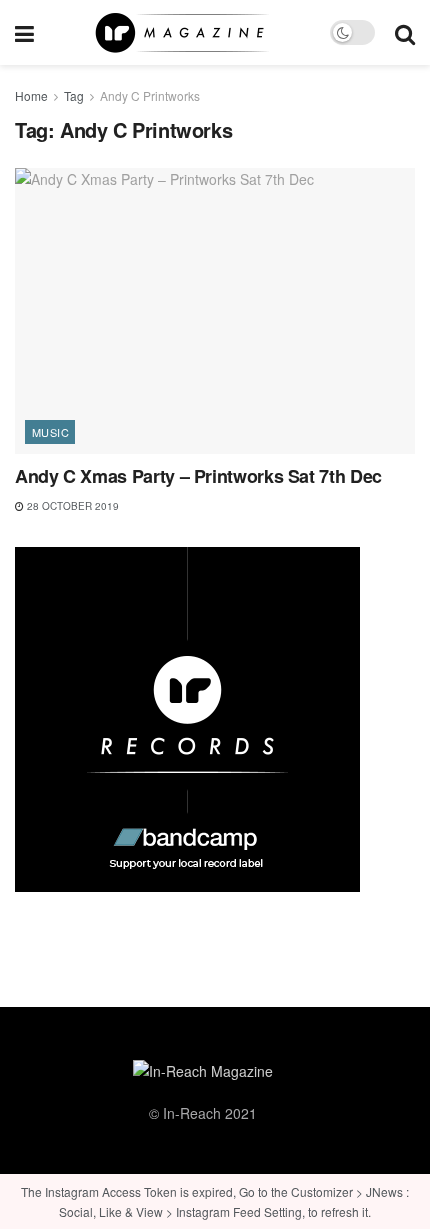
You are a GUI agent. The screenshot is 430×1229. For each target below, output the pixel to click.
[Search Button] (405, 32)
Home (31, 95)
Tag (74, 95)
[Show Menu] (24, 32)
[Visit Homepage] (182, 33)
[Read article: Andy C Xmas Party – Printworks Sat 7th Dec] (215, 311)
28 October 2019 (71, 506)
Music (50, 432)
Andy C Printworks (150, 95)
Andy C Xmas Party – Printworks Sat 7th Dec (198, 476)
